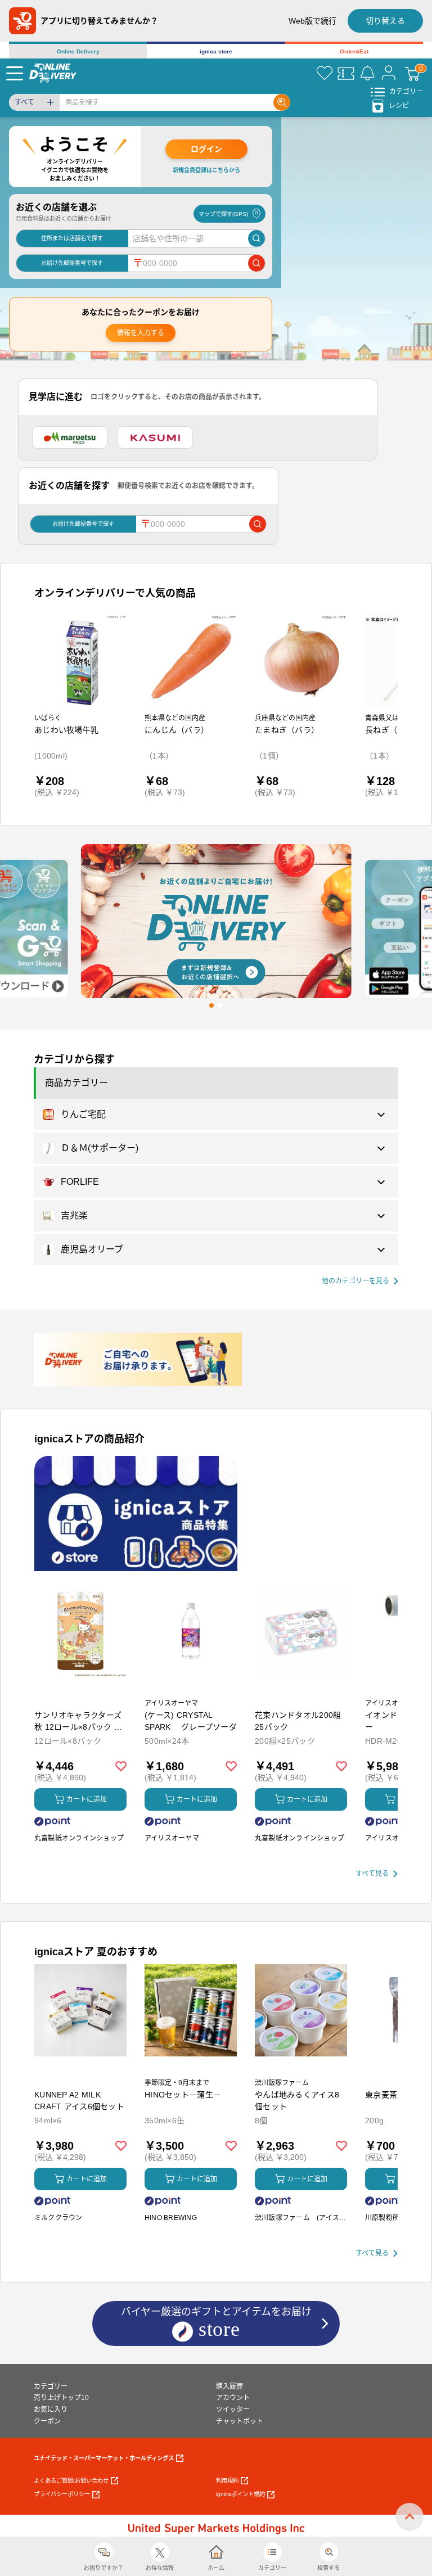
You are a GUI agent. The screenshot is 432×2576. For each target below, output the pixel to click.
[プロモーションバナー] (136, 1513)
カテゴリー (51, 2386)
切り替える (385, 21)
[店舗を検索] (256, 238)
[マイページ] (389, 73)
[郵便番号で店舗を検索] (256, 263)
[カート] (412, 73)
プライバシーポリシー (62, 2494)
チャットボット (240, 2421)
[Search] (282, 102)
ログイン (206, 149)
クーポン (47, 2421)
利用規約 (227, 2481)
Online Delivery (78, 51)
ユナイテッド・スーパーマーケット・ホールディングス (104, 2458)
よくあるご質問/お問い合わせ (71, 2481)
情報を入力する (141, 333)
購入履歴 (229, 2386)
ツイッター (233, 2410)
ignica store (216, 51)
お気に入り (51, 2410)
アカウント (233, 2398)
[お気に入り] (325, 73)
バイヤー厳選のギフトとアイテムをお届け (216, 2321)
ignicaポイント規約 (240, 2494)
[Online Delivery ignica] (53, 73)
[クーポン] (346, 73)
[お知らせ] (367, 73)
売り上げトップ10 (61, 2398)
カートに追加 (87, 1799)
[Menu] (15, 73)
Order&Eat (354, 51)
